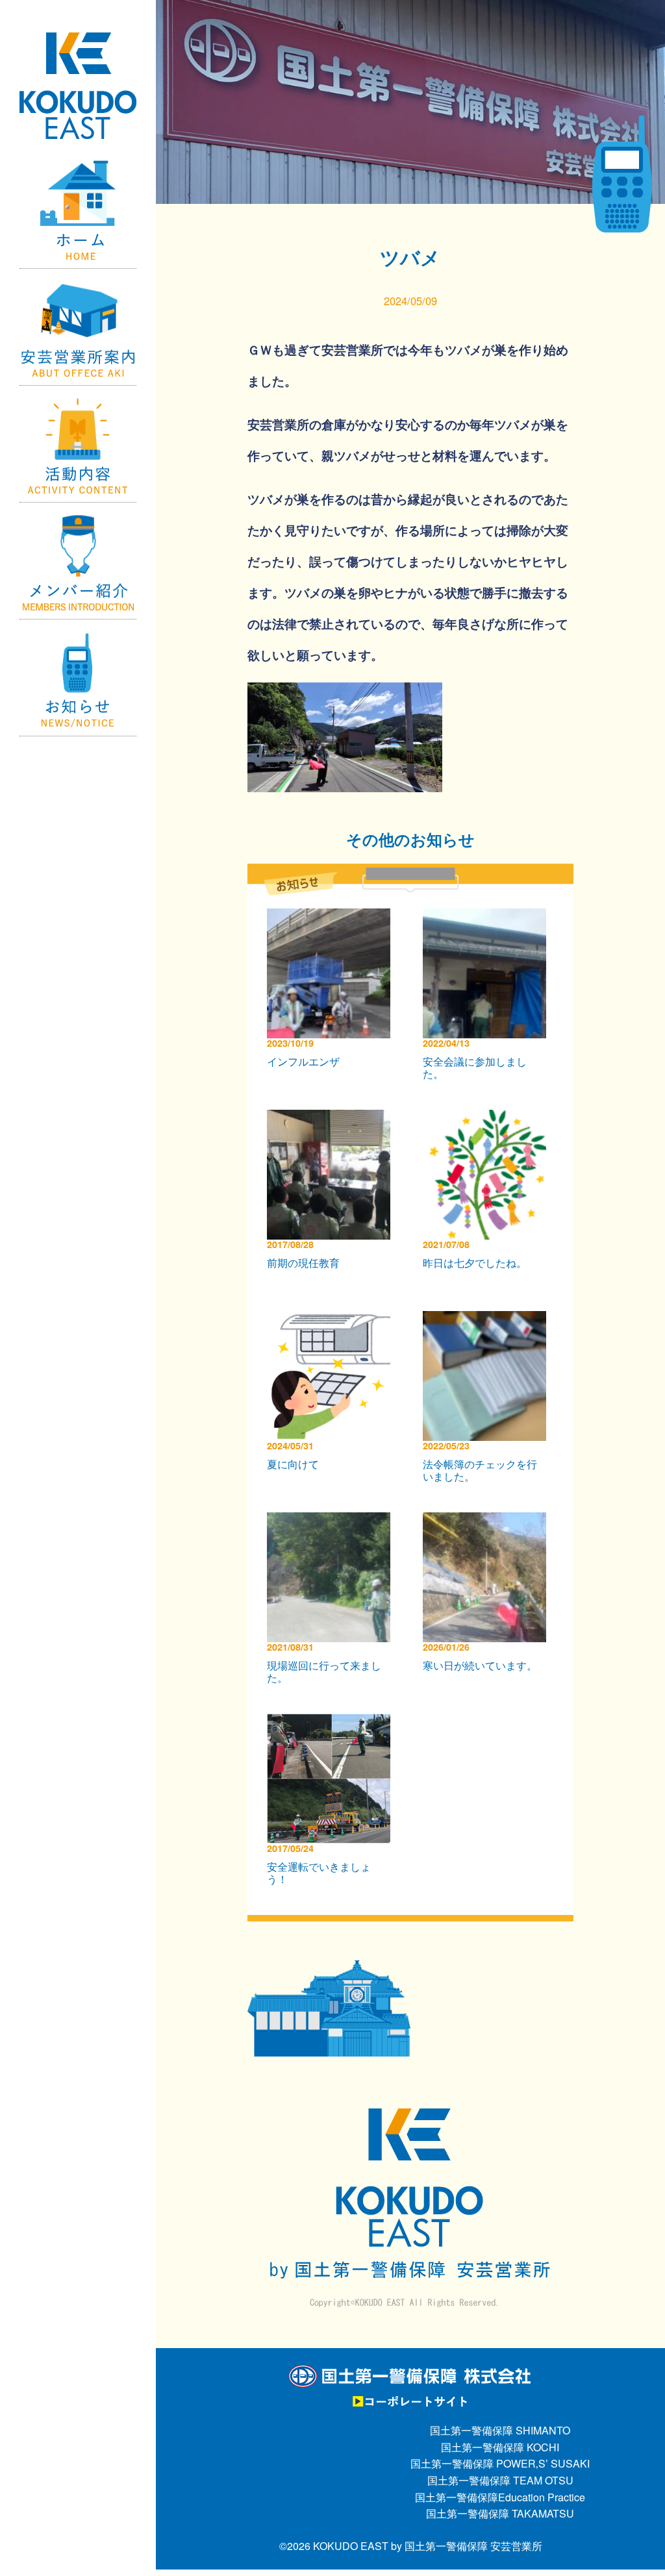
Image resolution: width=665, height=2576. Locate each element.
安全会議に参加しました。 (475, 1068)
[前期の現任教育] (332, 1118)
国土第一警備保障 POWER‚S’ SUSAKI (500, 2463)
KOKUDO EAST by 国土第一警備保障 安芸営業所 (428, 2546)
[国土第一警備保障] (411, 2372)
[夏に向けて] (332, 1319)
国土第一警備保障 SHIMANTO (500, 2430)
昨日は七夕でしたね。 (475, 1263)
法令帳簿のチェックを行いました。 (480, 1470)
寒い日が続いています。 (480, 1665)
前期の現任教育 (303, 1263)
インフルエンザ (303, 1061)
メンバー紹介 (78, 561)
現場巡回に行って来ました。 (324, 1671)
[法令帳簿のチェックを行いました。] (488, 1319)
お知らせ (78, 678)
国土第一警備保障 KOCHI (500, 2447)
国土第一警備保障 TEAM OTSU (500, 2480)
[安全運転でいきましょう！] (332, 1722)
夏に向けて (293, 1464)
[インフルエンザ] (332, 917)
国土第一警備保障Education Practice (500, 2497)
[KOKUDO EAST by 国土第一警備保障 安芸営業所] (78, 56)
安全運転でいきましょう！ (319, 1873)
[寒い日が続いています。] (488, 1520)
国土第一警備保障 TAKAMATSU (500, 2513)
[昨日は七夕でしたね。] (488, 1118)
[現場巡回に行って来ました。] (332, 1520)
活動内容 (78, 444)
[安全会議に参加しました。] (488, 917)
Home (78, 210)
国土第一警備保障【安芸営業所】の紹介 (78, 327)
